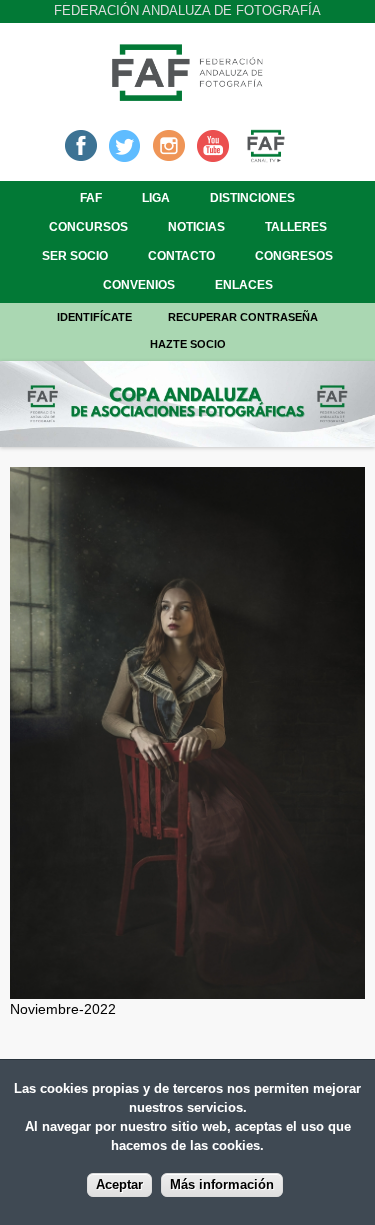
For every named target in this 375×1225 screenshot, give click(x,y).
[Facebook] (81, 144)
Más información (222, 1185)
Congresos (294, 256)
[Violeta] (187, 988)
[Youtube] (213, 144)
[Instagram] (169, 144)
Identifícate (94, 317)
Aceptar (119, 1185)
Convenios (139, 285)
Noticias (196, 227)
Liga (156, 198)
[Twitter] (125, 144)
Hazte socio (188, 344)
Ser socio (75, 256)
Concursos (88, 227)
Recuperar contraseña (243, 317)
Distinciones (252, 198)
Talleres (296, 227)
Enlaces (244, 285)
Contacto (181, 256)
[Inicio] (188, 95)
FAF (91, 198)
